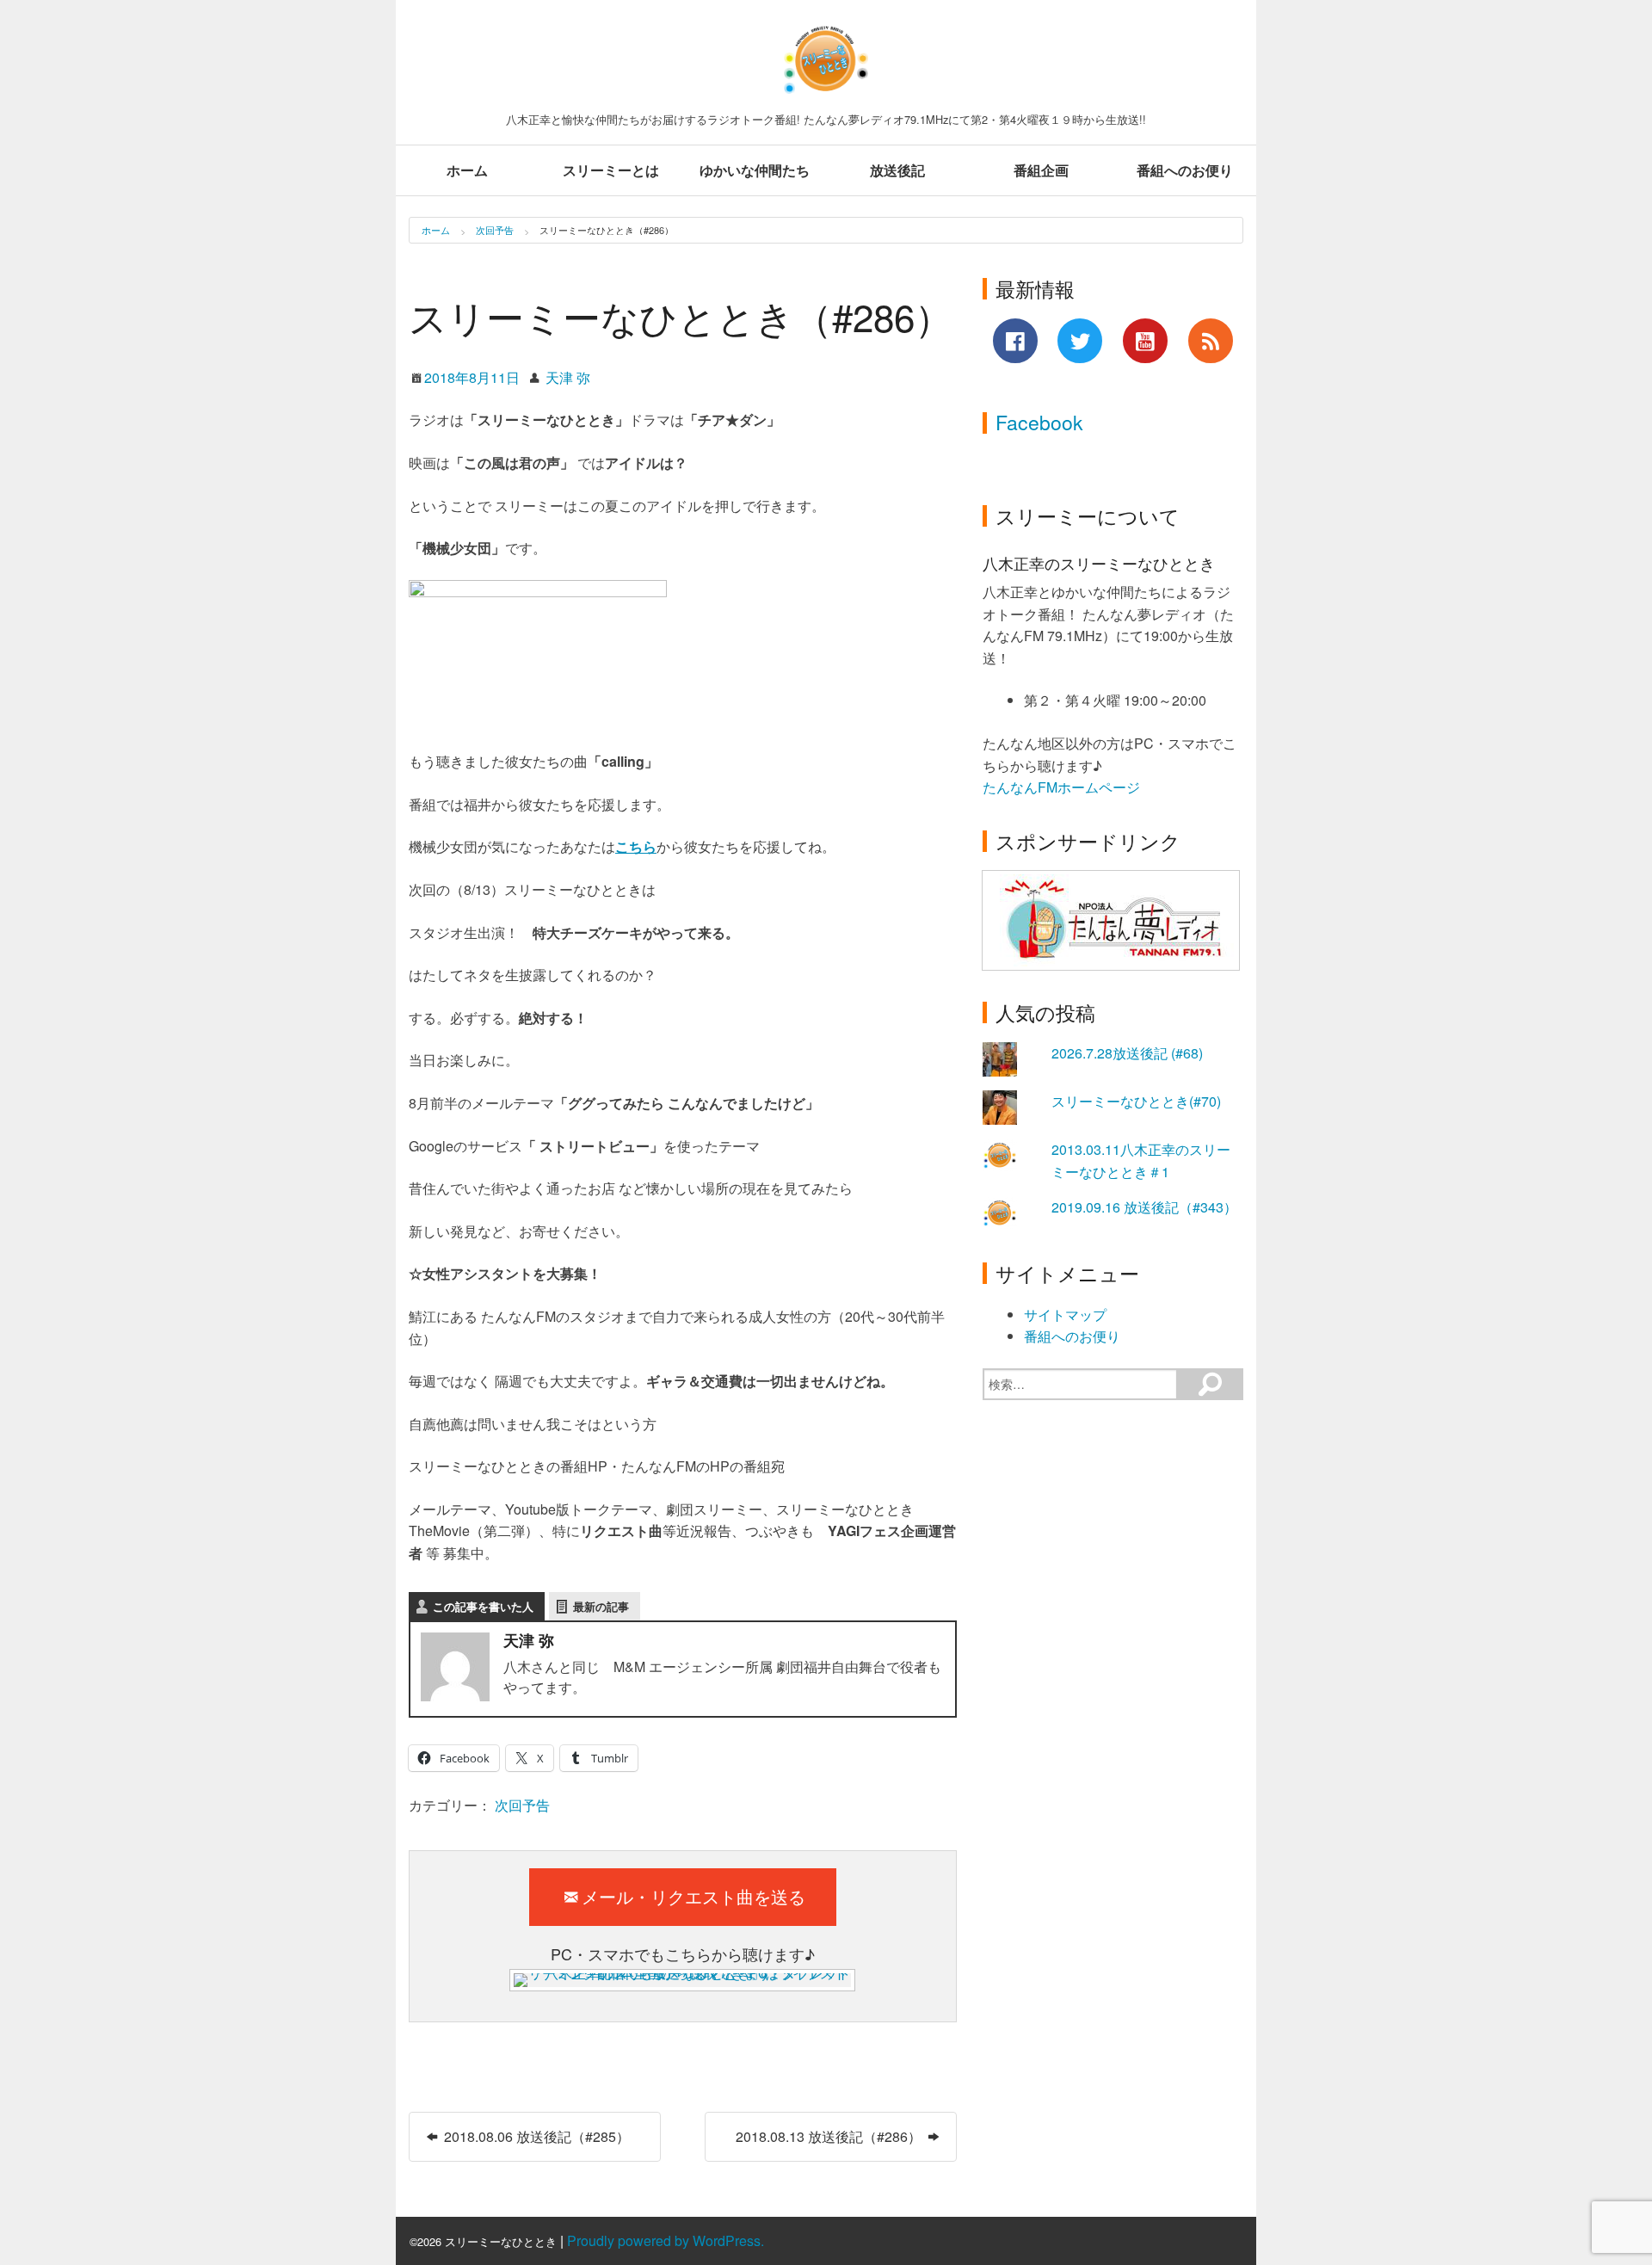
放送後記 (897, 170)
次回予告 (495, 230)
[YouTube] (1145, 341)
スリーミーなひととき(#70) (1136, 1101)
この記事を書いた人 (483, 1606)
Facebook (1039, 422)
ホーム (467, 170)
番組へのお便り (1185, 170)
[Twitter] (1080, 341)
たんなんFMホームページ (1063, 787)
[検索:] (1080, 1384)
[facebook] (1015, 341)
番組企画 (1041, 170)
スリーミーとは (611, 170)
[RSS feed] (1211, 341)
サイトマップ (1065, 1315)
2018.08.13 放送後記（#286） (830, 2136)
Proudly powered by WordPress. (666, 2240)
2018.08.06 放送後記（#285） (535, 2136)
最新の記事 (601, 1606)
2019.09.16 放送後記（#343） (1144, 1207)
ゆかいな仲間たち (755, 170)
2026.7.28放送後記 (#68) (1127, 1053)
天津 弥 (568, 377)
